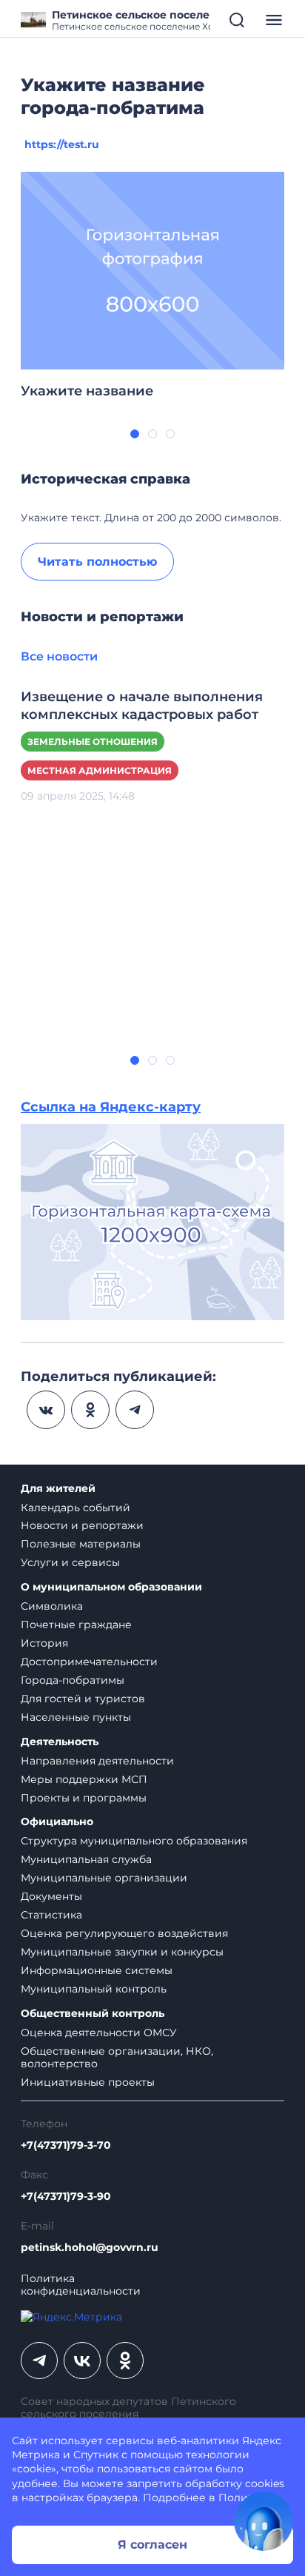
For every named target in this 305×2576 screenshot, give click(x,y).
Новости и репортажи (82, 1525)
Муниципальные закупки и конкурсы (122, 1952)
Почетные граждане (76, 1625)
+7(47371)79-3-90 (66, 2197)
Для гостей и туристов (83, 1699)
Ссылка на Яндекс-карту (111, 1107)
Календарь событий (76, 1508)
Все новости (59, 656)
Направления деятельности (97, 1761)
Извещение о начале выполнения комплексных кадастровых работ (142, 706)
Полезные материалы (81, 1544)
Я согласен (152, 2545)
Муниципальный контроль (94, 1989)
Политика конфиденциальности (81, 2285)
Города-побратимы (73, 1680)
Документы (51, 1896)
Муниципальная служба (86, 1859)
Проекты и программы (84, 1798)
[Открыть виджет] (264, 2521)
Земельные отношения (93, 742)
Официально (57, 1822)
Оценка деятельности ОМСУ (99, 2033)
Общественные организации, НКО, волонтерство (117, 2057)
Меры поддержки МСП (84, 1779)
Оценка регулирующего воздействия (124, 1933)
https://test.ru (62, 144)
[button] (135, 434)
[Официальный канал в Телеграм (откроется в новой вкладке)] (39, 2361)
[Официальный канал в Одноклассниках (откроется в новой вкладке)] (125, 2361)
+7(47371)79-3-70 (66, 2145)
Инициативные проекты (88, 2082)
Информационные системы (97, 1970)
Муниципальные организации (104, 1878)
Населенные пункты (76, 1717)
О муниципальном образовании (111, 1587)
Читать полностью (97, 562)
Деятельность (60, 1742)
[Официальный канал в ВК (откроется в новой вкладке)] (82, 2361)
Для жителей (58, 1489)
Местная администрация (100, 770)
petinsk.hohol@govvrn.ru (90, 2248)
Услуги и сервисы (70, 1562)
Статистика (51, 1915)
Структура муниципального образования (134, 1841)
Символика (52, 1606)
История (44, 1643)
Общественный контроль (93, 2014)
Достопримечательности (89, 1662)
